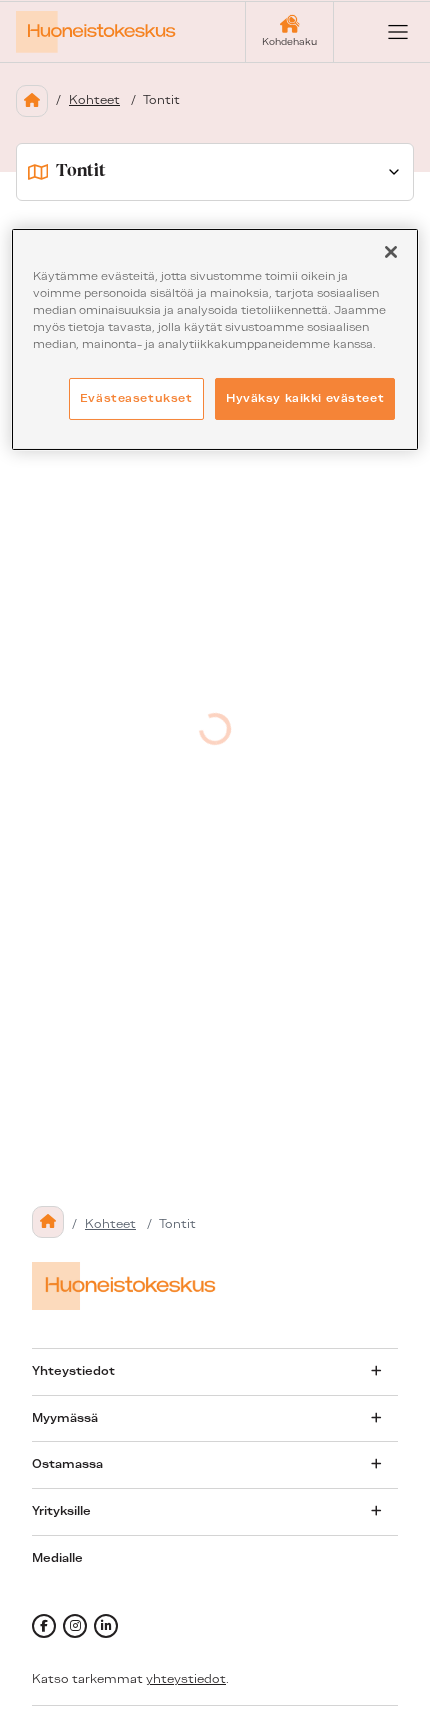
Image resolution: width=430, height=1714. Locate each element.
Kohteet (94, 100)
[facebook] (44, 1626)
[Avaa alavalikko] (376, 1371)
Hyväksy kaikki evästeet (305, 398)
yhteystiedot (186, 1679)
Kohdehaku (289, 41)
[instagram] (75, 1626)
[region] (215, 339)
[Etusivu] (32, 101)
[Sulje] (391, 252)
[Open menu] (382, 32)
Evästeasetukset (136, 398)
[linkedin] (106, 1626)
